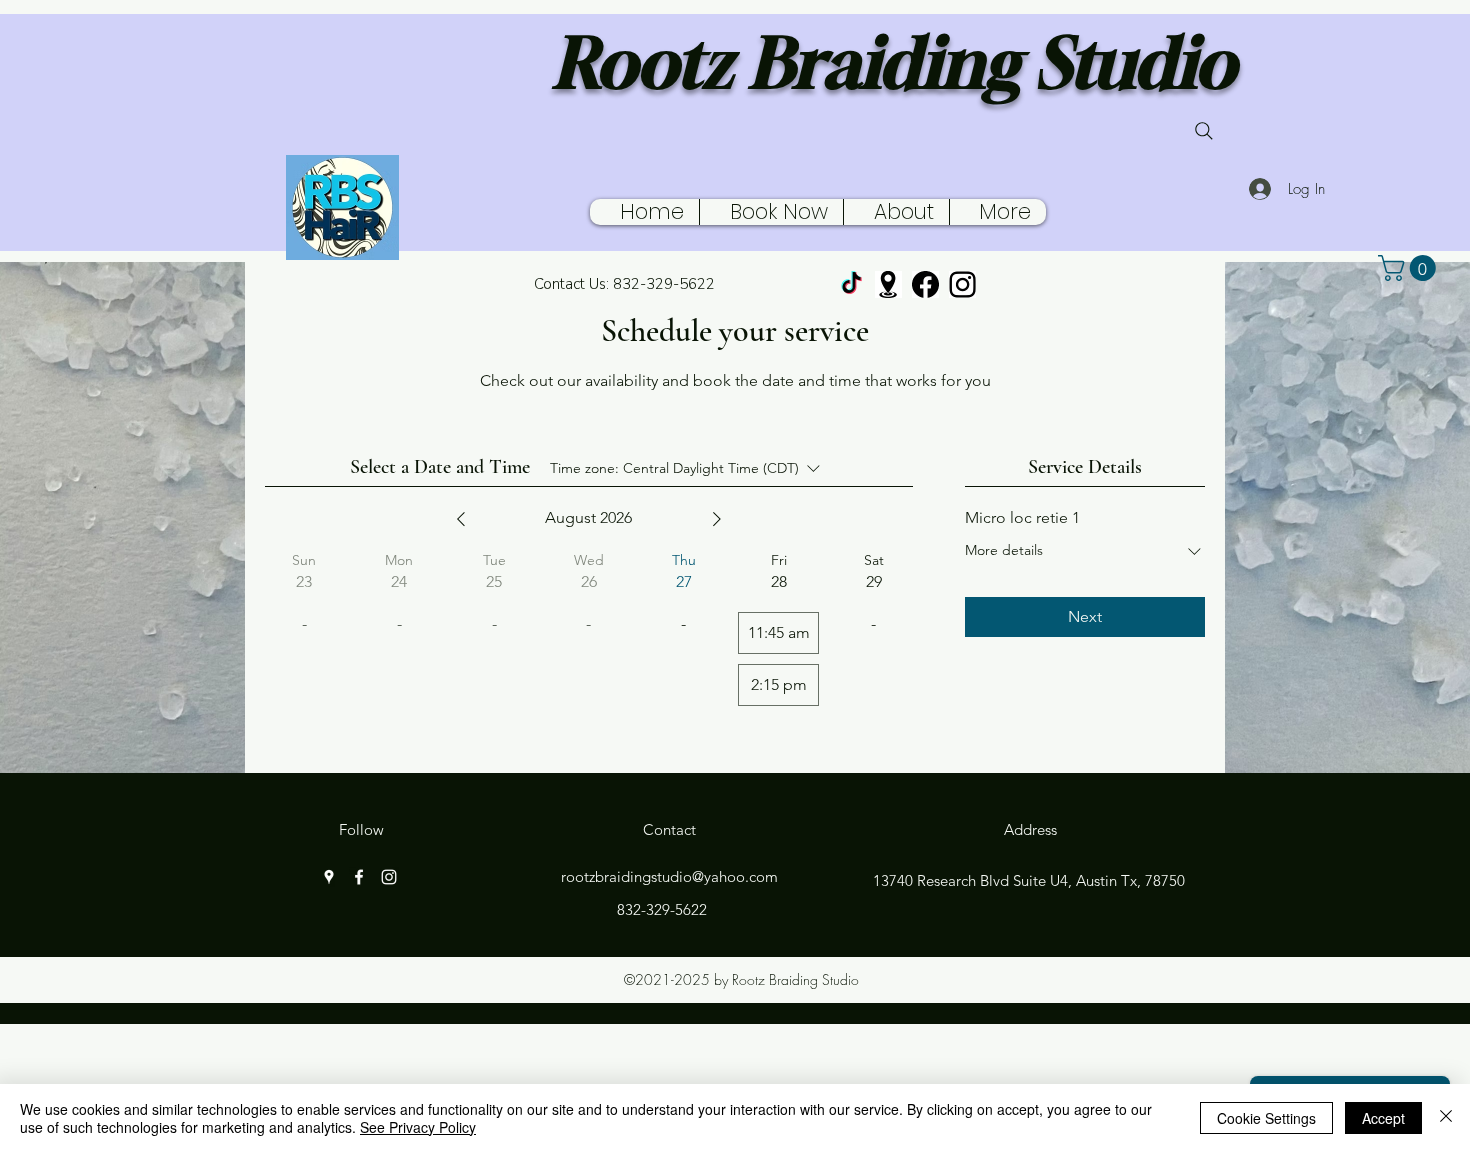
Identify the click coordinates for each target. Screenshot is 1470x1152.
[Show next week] (717, 519)
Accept (1383, 1118)
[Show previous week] (461, 519)
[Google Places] (888, 284)
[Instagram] (962, 284)
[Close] (1446, 1118)
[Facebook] (925, 284)
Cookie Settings (1266, 1118)
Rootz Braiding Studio (894, 62)
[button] (1410, 268)
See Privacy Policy (418, 1127)
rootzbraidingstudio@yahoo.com (669, 876)
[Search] (1204, 131)
